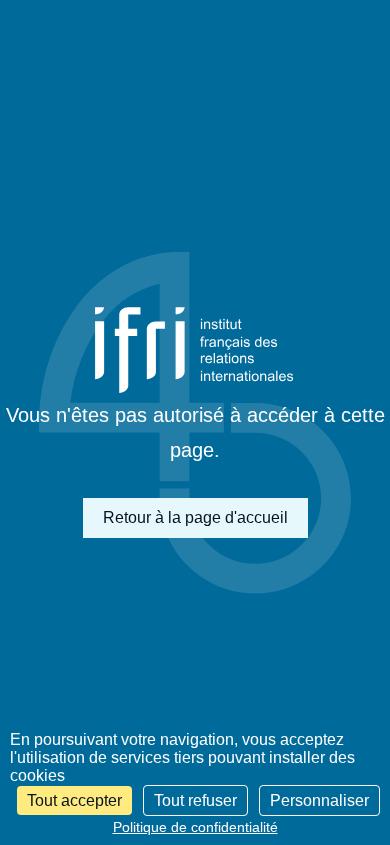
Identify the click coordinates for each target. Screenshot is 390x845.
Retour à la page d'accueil (195, 517)
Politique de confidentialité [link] (195, 827)
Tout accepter (74, 800)
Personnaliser (319, 800)
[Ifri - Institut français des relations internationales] (195, 350)
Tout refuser (195, 800)
